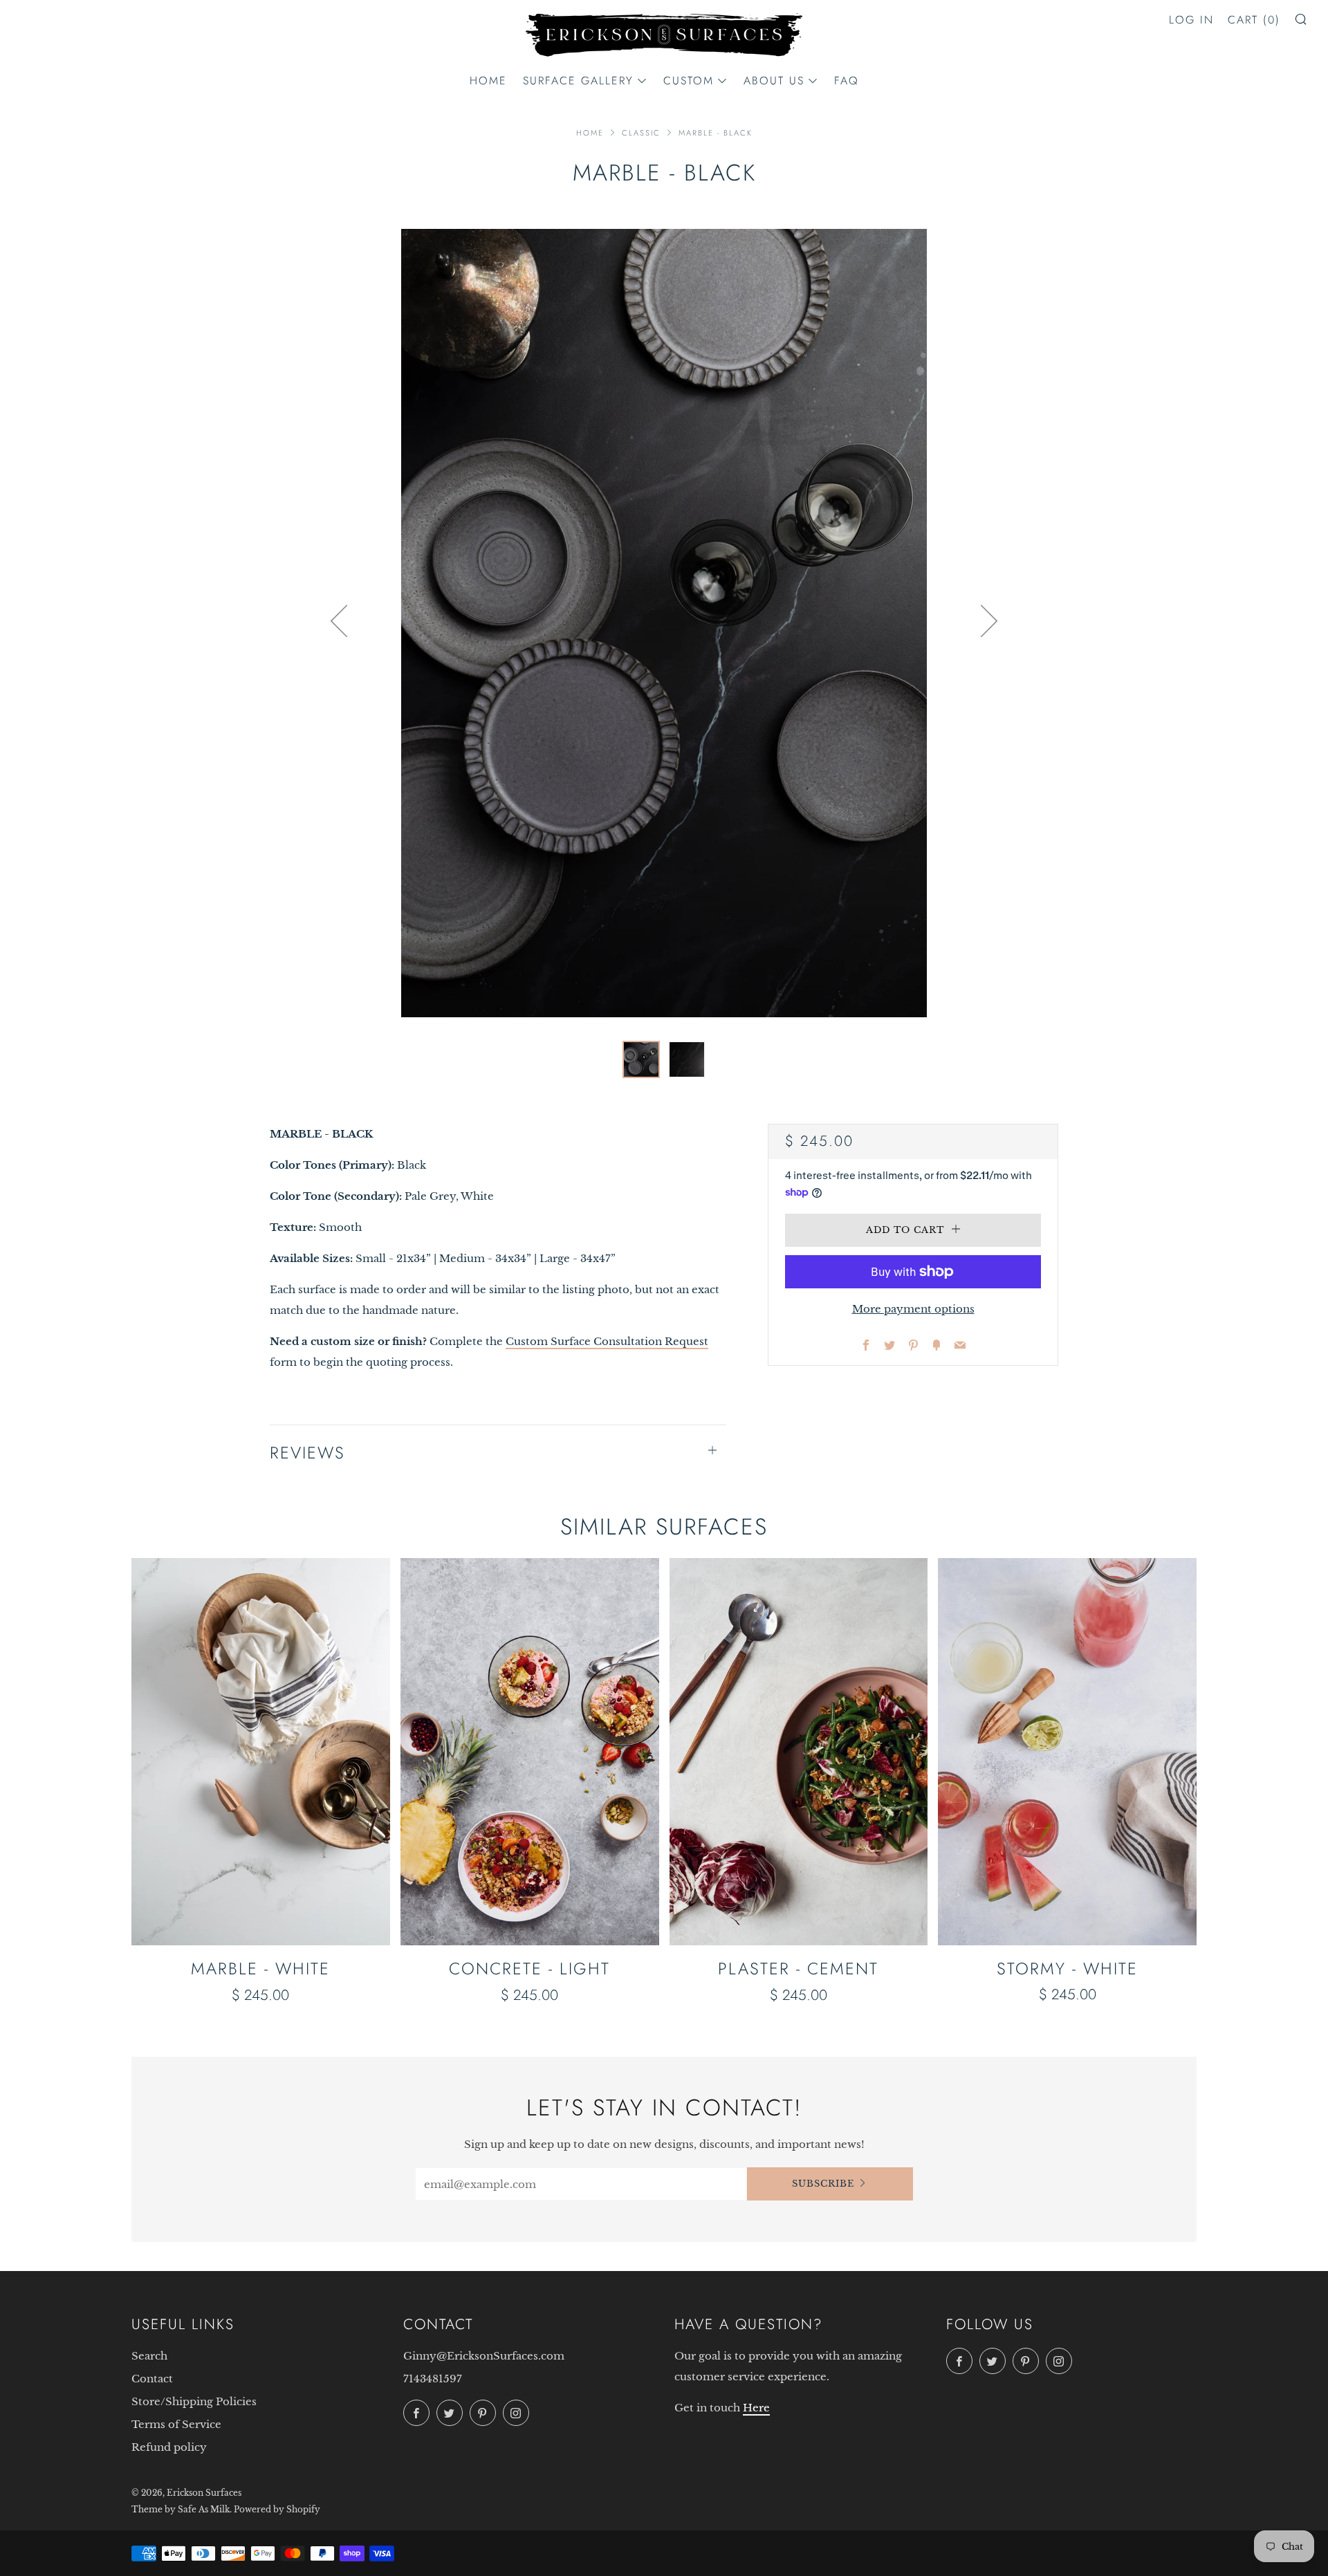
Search (149, 2356)
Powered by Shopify (277, 2509)
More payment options (913, 1309)
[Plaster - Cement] (799, 1752)
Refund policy (169, 2447)
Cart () (1254, 20)
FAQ (847, 81)
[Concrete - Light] (530, 1752)
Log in (1191, 20)
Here (756, 2408)
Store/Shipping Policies (194, 2401)
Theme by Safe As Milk (181, 2509)
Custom (689, 81)
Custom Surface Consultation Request (607, 1341)
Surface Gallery (578, 81)
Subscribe (823, 2184)
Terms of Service (176, 2424)
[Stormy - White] (1067, 1752)
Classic (641, 133)
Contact (152, 2379)
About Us (774, 81)
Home (488, 81)
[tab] (641, 1059)
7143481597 (433, 2379)
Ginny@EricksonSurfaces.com (484, 2356)
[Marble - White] (261, 1752)
